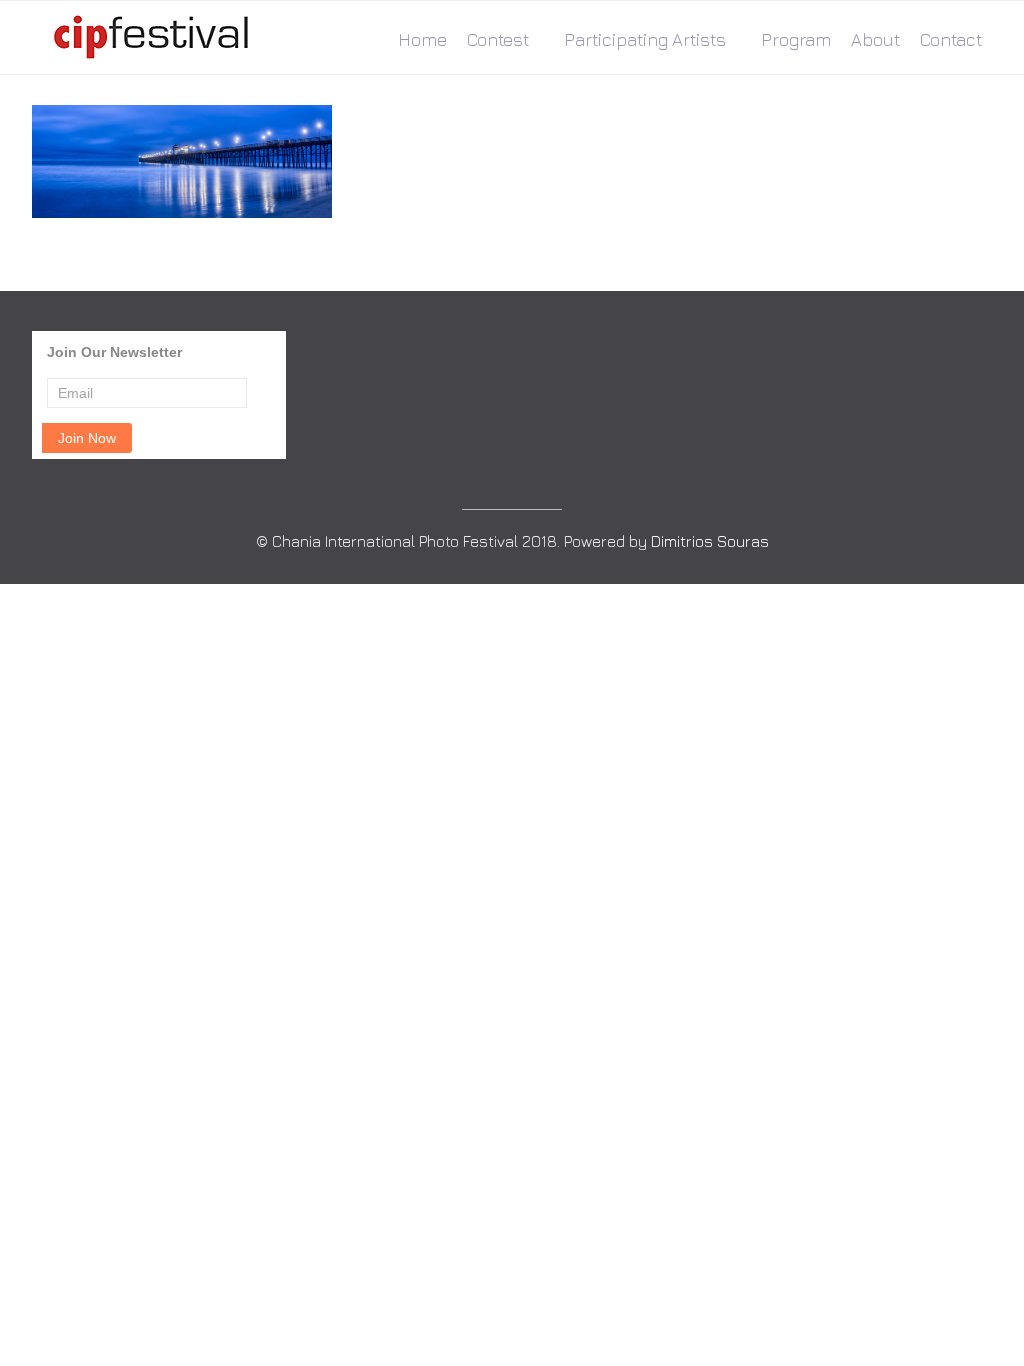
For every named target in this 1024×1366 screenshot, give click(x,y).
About (875, 39)
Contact (951, 39)
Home (422, 39)
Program (796, 39)
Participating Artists (645, 39)
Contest (498, 39)
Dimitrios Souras (710, 541)
